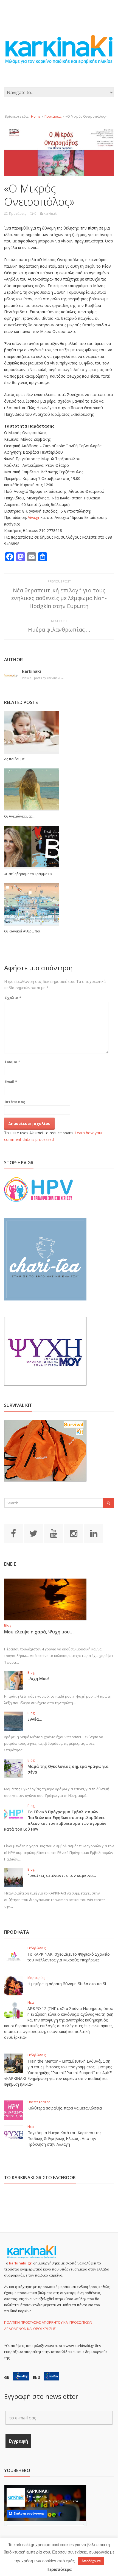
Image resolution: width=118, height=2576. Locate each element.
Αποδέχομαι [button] (91, 2561)
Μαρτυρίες (36, 1978)
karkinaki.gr (20, 2263)
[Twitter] (33, 1533)
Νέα (31, 2002)
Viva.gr (34, 517)
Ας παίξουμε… (16, 759)
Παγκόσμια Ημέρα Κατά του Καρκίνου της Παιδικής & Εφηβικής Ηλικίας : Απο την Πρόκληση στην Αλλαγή (64, 2138)
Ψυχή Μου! (38, 1679)
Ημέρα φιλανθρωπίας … (59, 630)
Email (11, 1082)
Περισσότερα (59, 2569)
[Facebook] (13, 1533)
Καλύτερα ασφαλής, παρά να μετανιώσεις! (65, 2108)
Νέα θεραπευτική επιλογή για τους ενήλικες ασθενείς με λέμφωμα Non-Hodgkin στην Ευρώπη (59, 598)
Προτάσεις (53, 116)
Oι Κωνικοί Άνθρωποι (22, 931)
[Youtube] (54, 1533)
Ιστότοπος (15, 1102)
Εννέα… (35, 1719)
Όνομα (12, 1062)
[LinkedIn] (94, 1533)
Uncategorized (39, 2102)
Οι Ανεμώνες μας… (20, 816)
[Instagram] (74, 1533)
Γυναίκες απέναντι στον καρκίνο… (62, 1875)
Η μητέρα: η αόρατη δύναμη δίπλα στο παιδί (67, 1984)
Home (36, 116)
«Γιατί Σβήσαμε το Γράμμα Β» (28, 874)
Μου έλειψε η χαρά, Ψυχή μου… (39, 1632)
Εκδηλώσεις (36, 1948)
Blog (8, 1625)
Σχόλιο (13, 998)
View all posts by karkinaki (43, 678)
